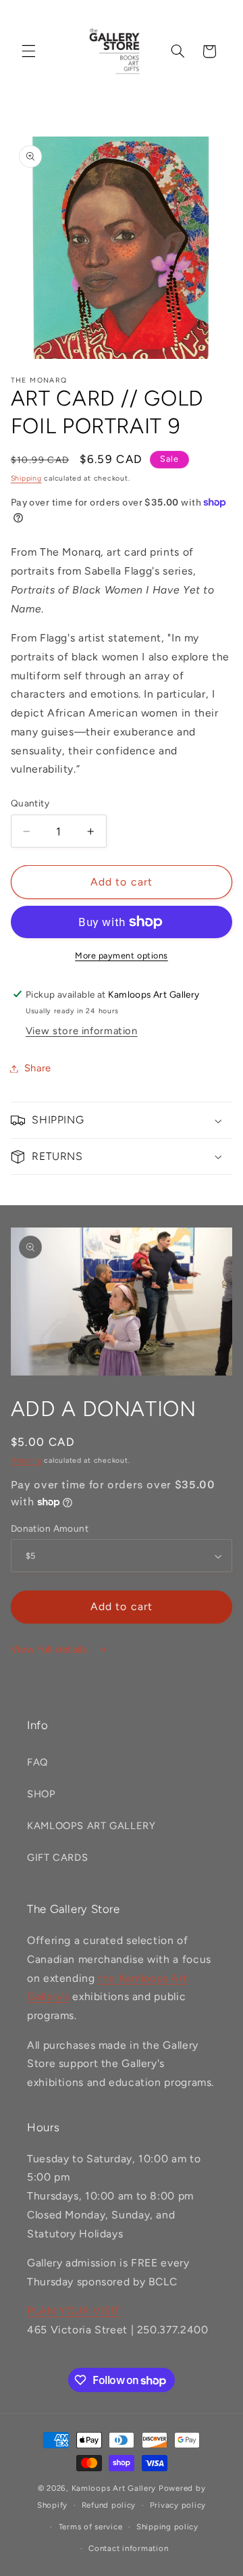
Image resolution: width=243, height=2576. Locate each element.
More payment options (122, 955)
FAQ (37, 1762)
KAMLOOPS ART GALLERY (91, 1826)
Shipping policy (167, 2527)
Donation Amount (50, 1528)
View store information (82, 1031)
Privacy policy (178, 2505)
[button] (28, 51)
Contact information (128, 2548)
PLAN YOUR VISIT (74, 2311)
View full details (51, 1649)
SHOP (42, 1794)
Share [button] (38, 1068)
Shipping (26, 478)
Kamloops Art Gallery (114, 2488)
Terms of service (91, 2527)
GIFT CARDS (57, 1857)
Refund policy (109, 2505)
